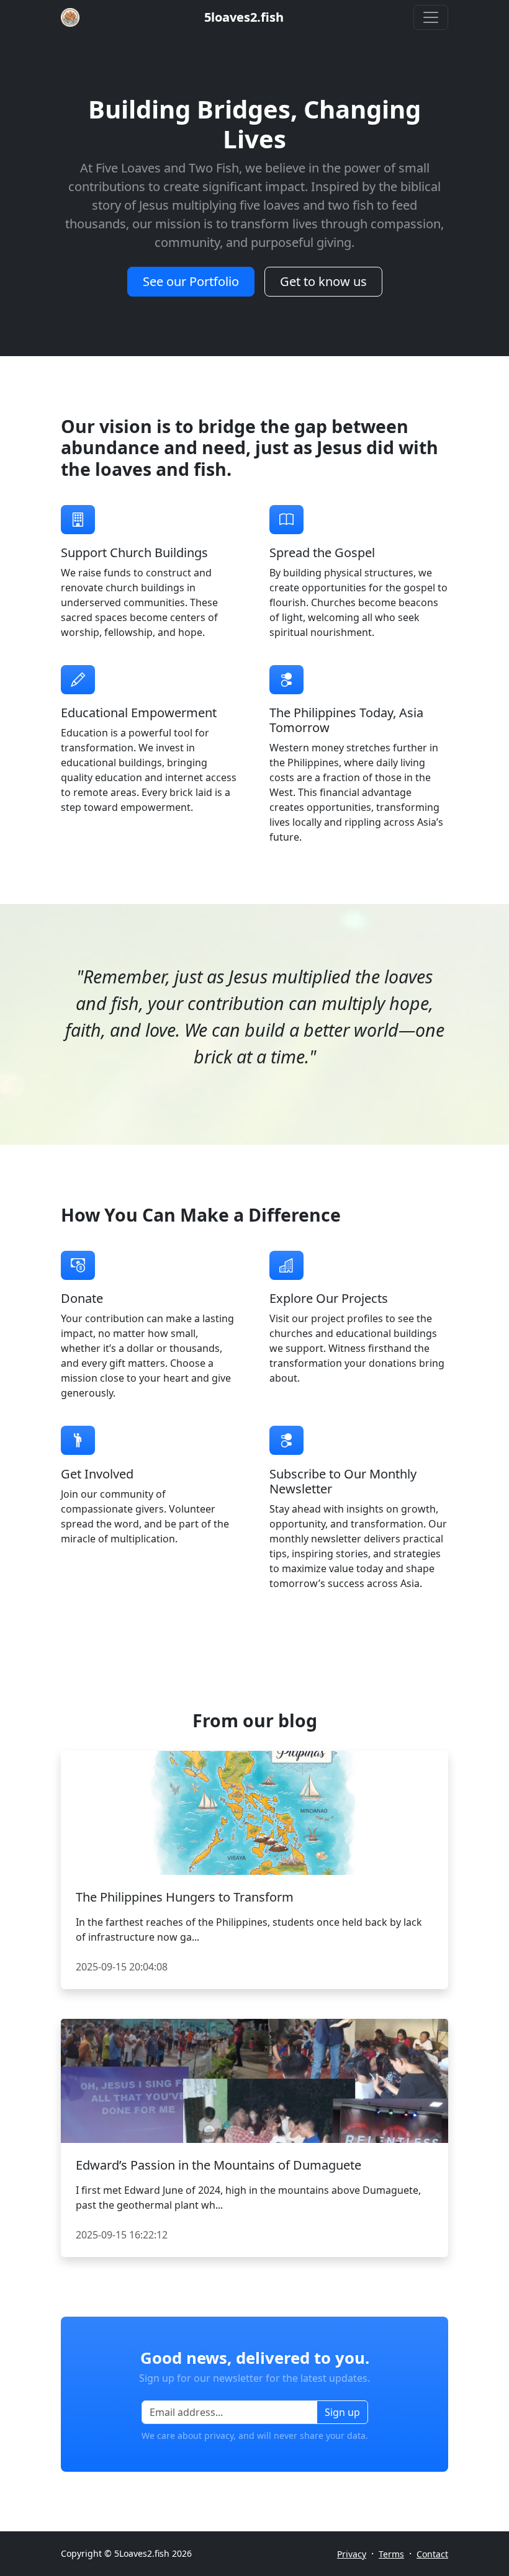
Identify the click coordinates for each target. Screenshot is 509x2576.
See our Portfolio (191, 281)
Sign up (342, 2412)
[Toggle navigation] (431, 17)
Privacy (352, 2554)
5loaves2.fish (244, 17)
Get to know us (323, 281)
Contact (432, 2554)
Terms (391, 2554)
